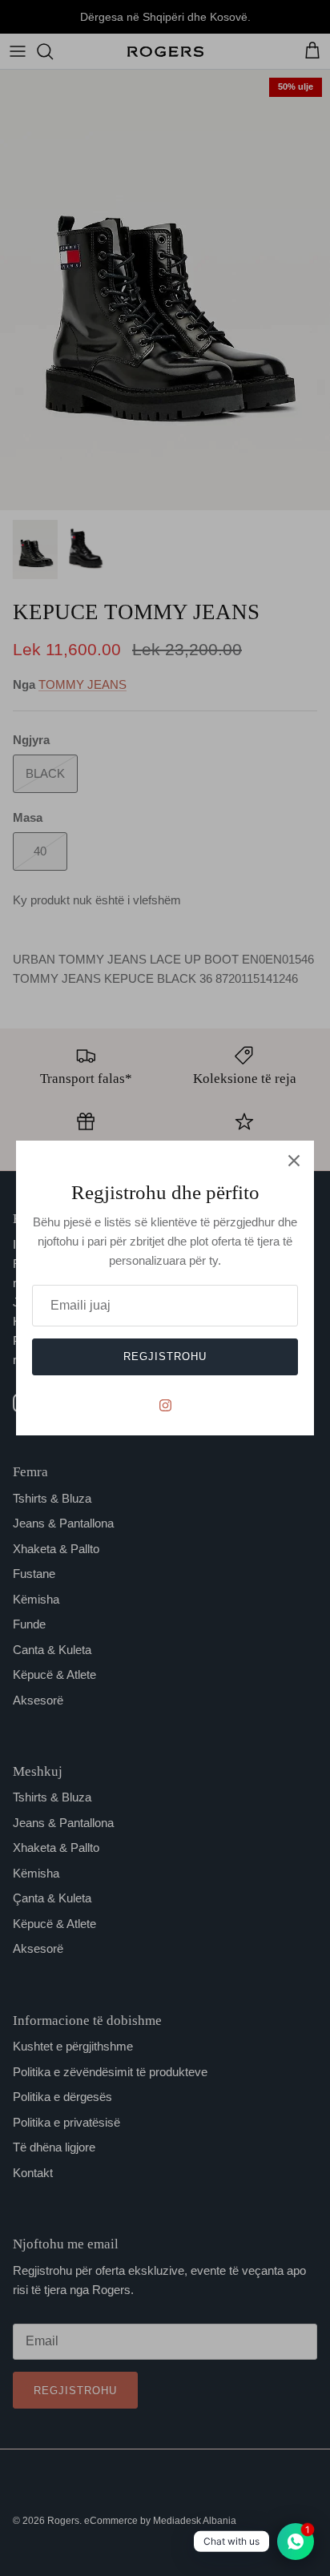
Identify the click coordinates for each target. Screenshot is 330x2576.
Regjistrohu (165, 1356)
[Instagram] (165, 1405)
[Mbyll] (294, 1161)
